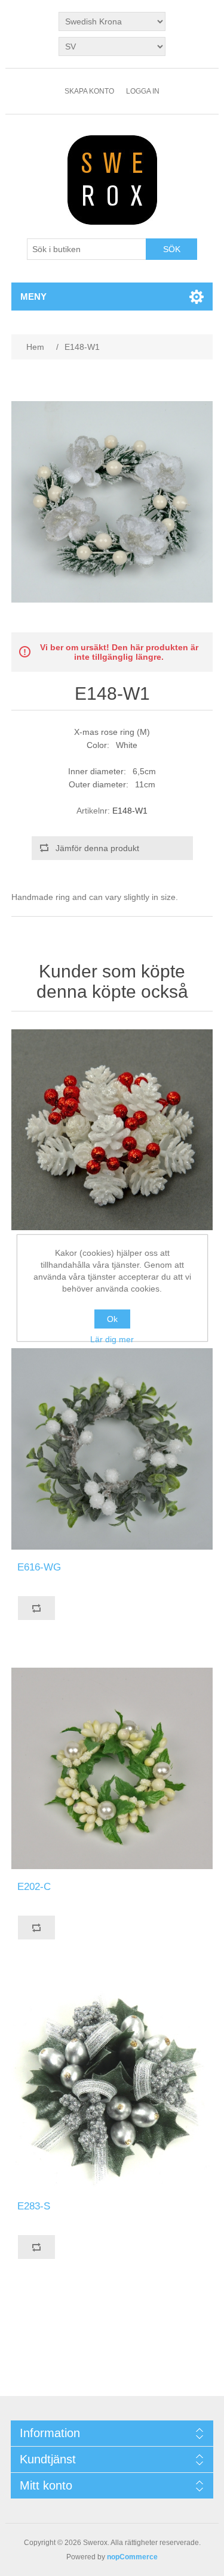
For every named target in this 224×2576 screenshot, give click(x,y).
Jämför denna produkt (97, 848)
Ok (112, 1319)
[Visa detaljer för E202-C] (112, 1768)
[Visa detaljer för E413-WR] (112, 1130)
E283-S (34, 2206)
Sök (172, 249)
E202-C (34, 1887)
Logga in (143, 91)
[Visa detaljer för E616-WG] (112, 1449)
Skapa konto (89, 91)
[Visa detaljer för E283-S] (112, 2088)
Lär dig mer (112, 1339)
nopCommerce (132, 2557)
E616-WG (39, 1567)
